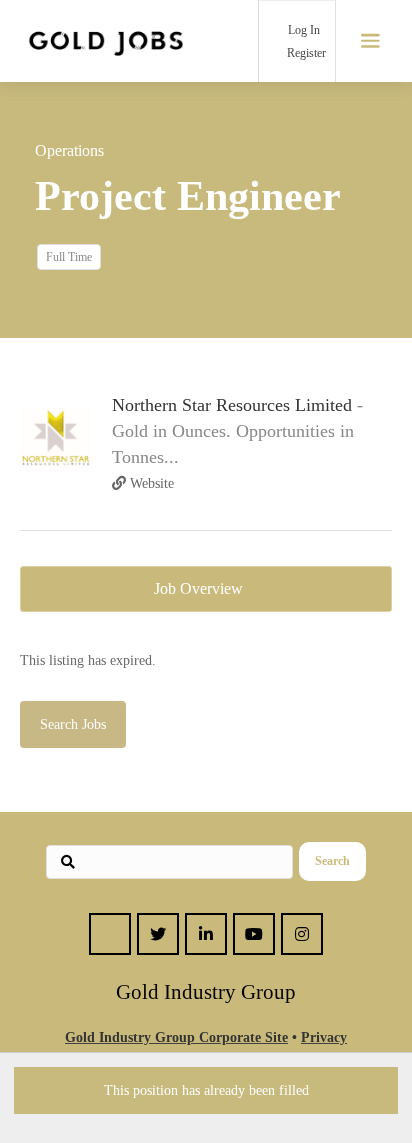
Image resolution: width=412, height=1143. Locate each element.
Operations (69, 150)
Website (150, 483)
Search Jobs (73, 724)
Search (332, 861)
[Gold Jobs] (106, 41)
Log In (302, 30)
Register (305, 53)
